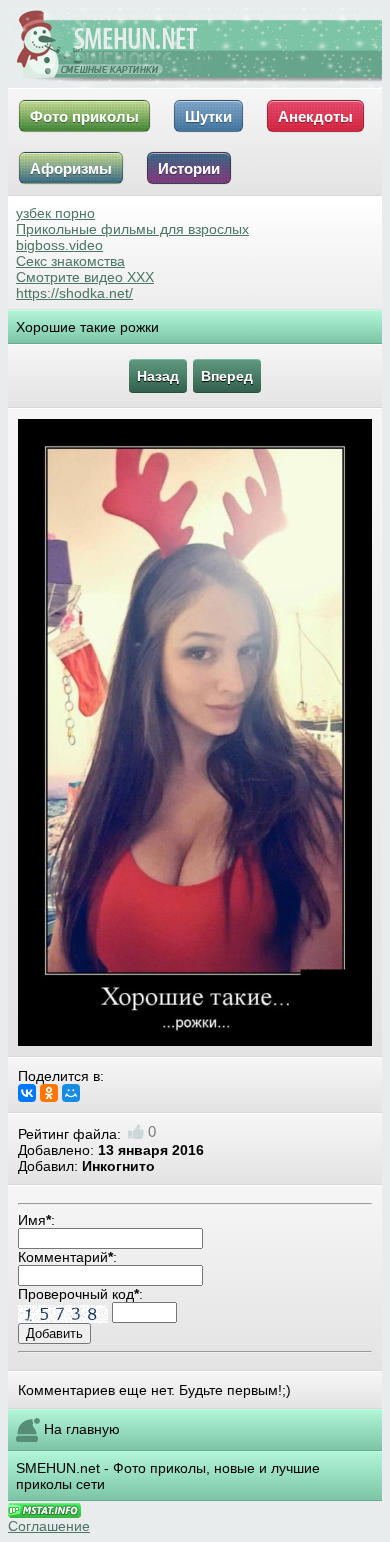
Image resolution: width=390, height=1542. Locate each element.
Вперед (227, 376)
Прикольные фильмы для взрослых (132, 229)
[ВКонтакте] (27, 1093)
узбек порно (55, 213)
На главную (82, 1429)
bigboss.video (59, 245)
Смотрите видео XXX (85, 277)
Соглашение (49, 1526)
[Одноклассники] (49, 1093)
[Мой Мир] (71, 1093)
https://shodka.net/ (74, 293)
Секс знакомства (70, 261)
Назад (158, 376)
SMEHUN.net (58, 1468)
